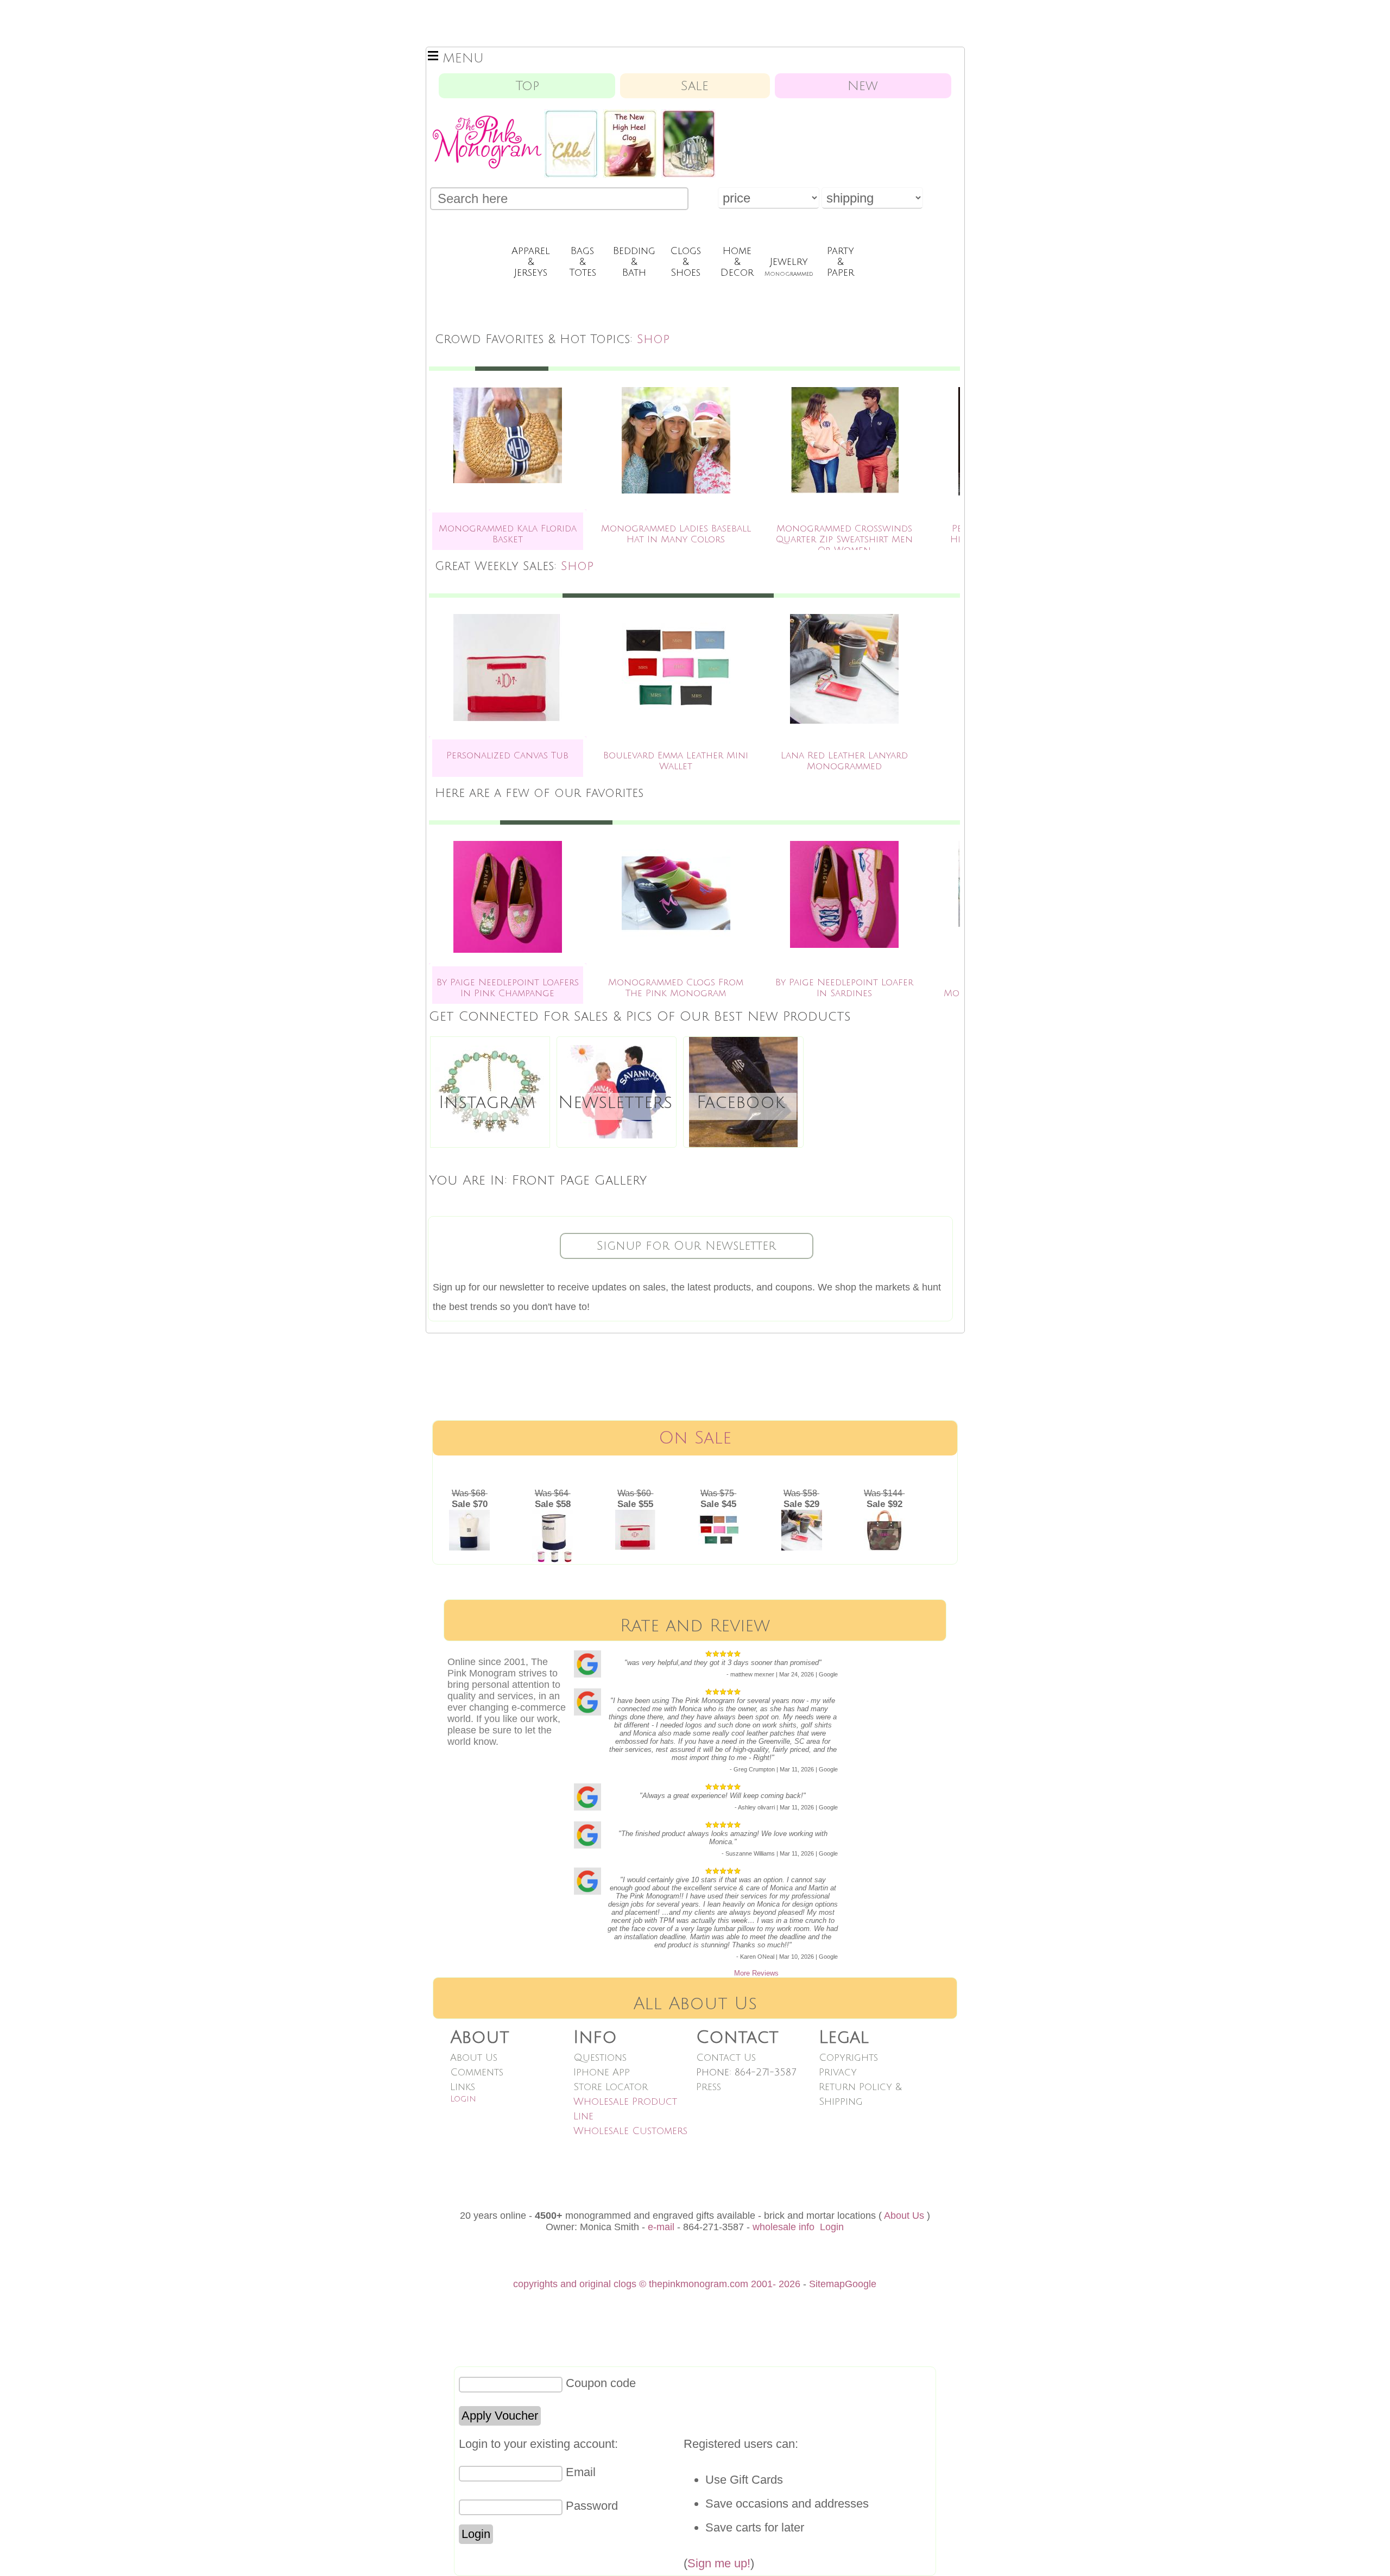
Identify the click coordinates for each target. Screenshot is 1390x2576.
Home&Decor (737, 262)
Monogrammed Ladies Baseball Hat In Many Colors (676, 534)
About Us (474, 2058)
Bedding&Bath (634, 262)
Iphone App (602, 2072)
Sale (695, 86)
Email (581, 2472)
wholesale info (784, 2227)
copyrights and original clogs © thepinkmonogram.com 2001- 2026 (657, 2284)
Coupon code (601, 2383)
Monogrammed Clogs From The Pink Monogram (676, 988)
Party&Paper (841, 262)
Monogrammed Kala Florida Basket (508, 534)
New (863, 86)
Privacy (838, 2072)
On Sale (695, 1438)
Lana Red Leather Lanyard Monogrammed (844, 761)
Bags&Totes (583, 262)
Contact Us (726, 2058)
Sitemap (827, 2284)
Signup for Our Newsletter (686, 1246)
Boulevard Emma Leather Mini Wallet (676, 761)
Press (709, 2087)
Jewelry (789, 267)
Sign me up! (719, 2563)
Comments (477, 2072)
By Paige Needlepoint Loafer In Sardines (844, 988)
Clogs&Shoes (685, 262)
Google (861, 2284)
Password (592, 2506)
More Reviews (756, 1973)
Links (463, 2087)
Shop (653, 339)
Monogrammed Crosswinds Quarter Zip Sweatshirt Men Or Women (844, 539)
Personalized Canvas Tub (507, 755)
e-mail (661, 2227)
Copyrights (848, 2058)
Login (463, 2099)
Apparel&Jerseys (531, 262)
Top (527, 86)
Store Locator (611, 2087)
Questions (600, 2058)
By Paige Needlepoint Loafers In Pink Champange (508, 988)
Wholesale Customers (630, 2131)
